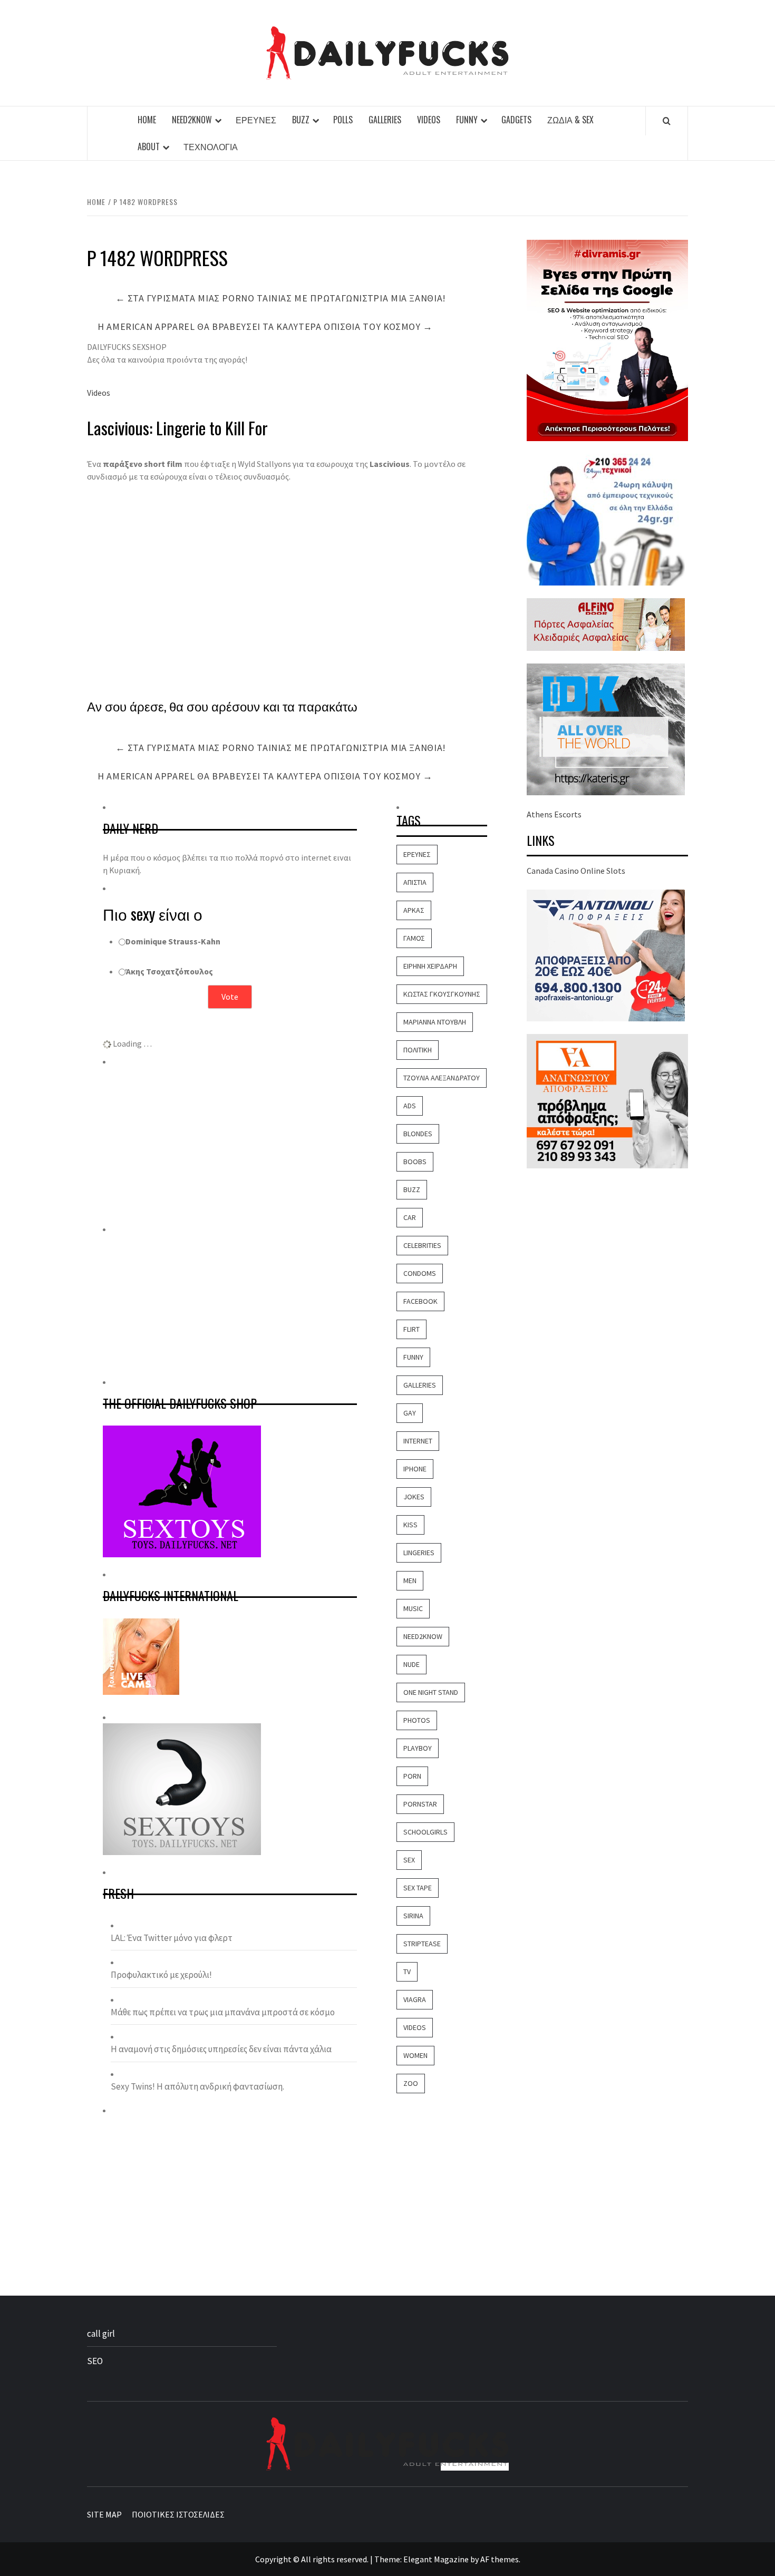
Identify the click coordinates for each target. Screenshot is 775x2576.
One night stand (431, 1692)
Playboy (418, 1748)
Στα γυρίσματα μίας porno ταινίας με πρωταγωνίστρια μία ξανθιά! (281, 298)
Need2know (192, 120)
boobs (415, 1162)
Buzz (301, 120)
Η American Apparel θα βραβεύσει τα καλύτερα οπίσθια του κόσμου (265, 326)
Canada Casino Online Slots (576, 871)
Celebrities (422, 1245)
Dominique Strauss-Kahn (173, 941)
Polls (343, 120)
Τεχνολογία (211, 147)
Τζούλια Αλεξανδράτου (442, 1078)
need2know (423, 1636)
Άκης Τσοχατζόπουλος (169, 971)
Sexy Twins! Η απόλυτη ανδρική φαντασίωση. (197, 2086)
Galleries (385, 120)
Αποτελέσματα (230, 1024)
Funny (467, 120)
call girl (101, 2334)
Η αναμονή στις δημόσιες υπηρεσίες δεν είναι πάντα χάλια (221, 2049)
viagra (415, 1999)
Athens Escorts (554, 814)
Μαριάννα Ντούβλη (435, 1022)
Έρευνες (256, 120)
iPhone (415, 1469)
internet (418, 1441)
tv (407, 1972)
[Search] (667, 121)
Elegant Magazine (436, 2559)
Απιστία (415, 882)
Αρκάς (414, 910)
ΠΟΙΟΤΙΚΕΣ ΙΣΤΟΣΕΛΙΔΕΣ (178, 2514)
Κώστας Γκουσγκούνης (442, 994)
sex (409, 1860)
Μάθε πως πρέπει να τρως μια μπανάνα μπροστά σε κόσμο (223, 2012)
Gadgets (516, 120)
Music (413, 1608)
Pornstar (420, 1804)
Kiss (410, 1525)
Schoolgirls (425, 1832)
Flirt (411, 1329)
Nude (411, 1664)
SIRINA (413, 1916)
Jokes (414, 1497)
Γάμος (414, 938)
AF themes (500, 2559)
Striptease (422, 1944)
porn (412, 1776)
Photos (417, 1720)
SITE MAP (104, 2514)
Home (147, 120)
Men (410, 1580)
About (149, 147)
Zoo (411, 2083)
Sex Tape (418, 1888)
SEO (95, 2361)
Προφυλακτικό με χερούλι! (161, 1975)
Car (410, 1217)
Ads (410, 1106)
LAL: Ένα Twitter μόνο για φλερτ (172, 1938)
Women (415, 2055)
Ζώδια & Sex (570, 120)
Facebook (420, 1301)
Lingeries (419, 1553)
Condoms (420, 1273)
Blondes (418, 1134)
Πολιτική (418, 1050)
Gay (410, 1413)
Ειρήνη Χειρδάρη (430, 966)
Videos (429, 120)
